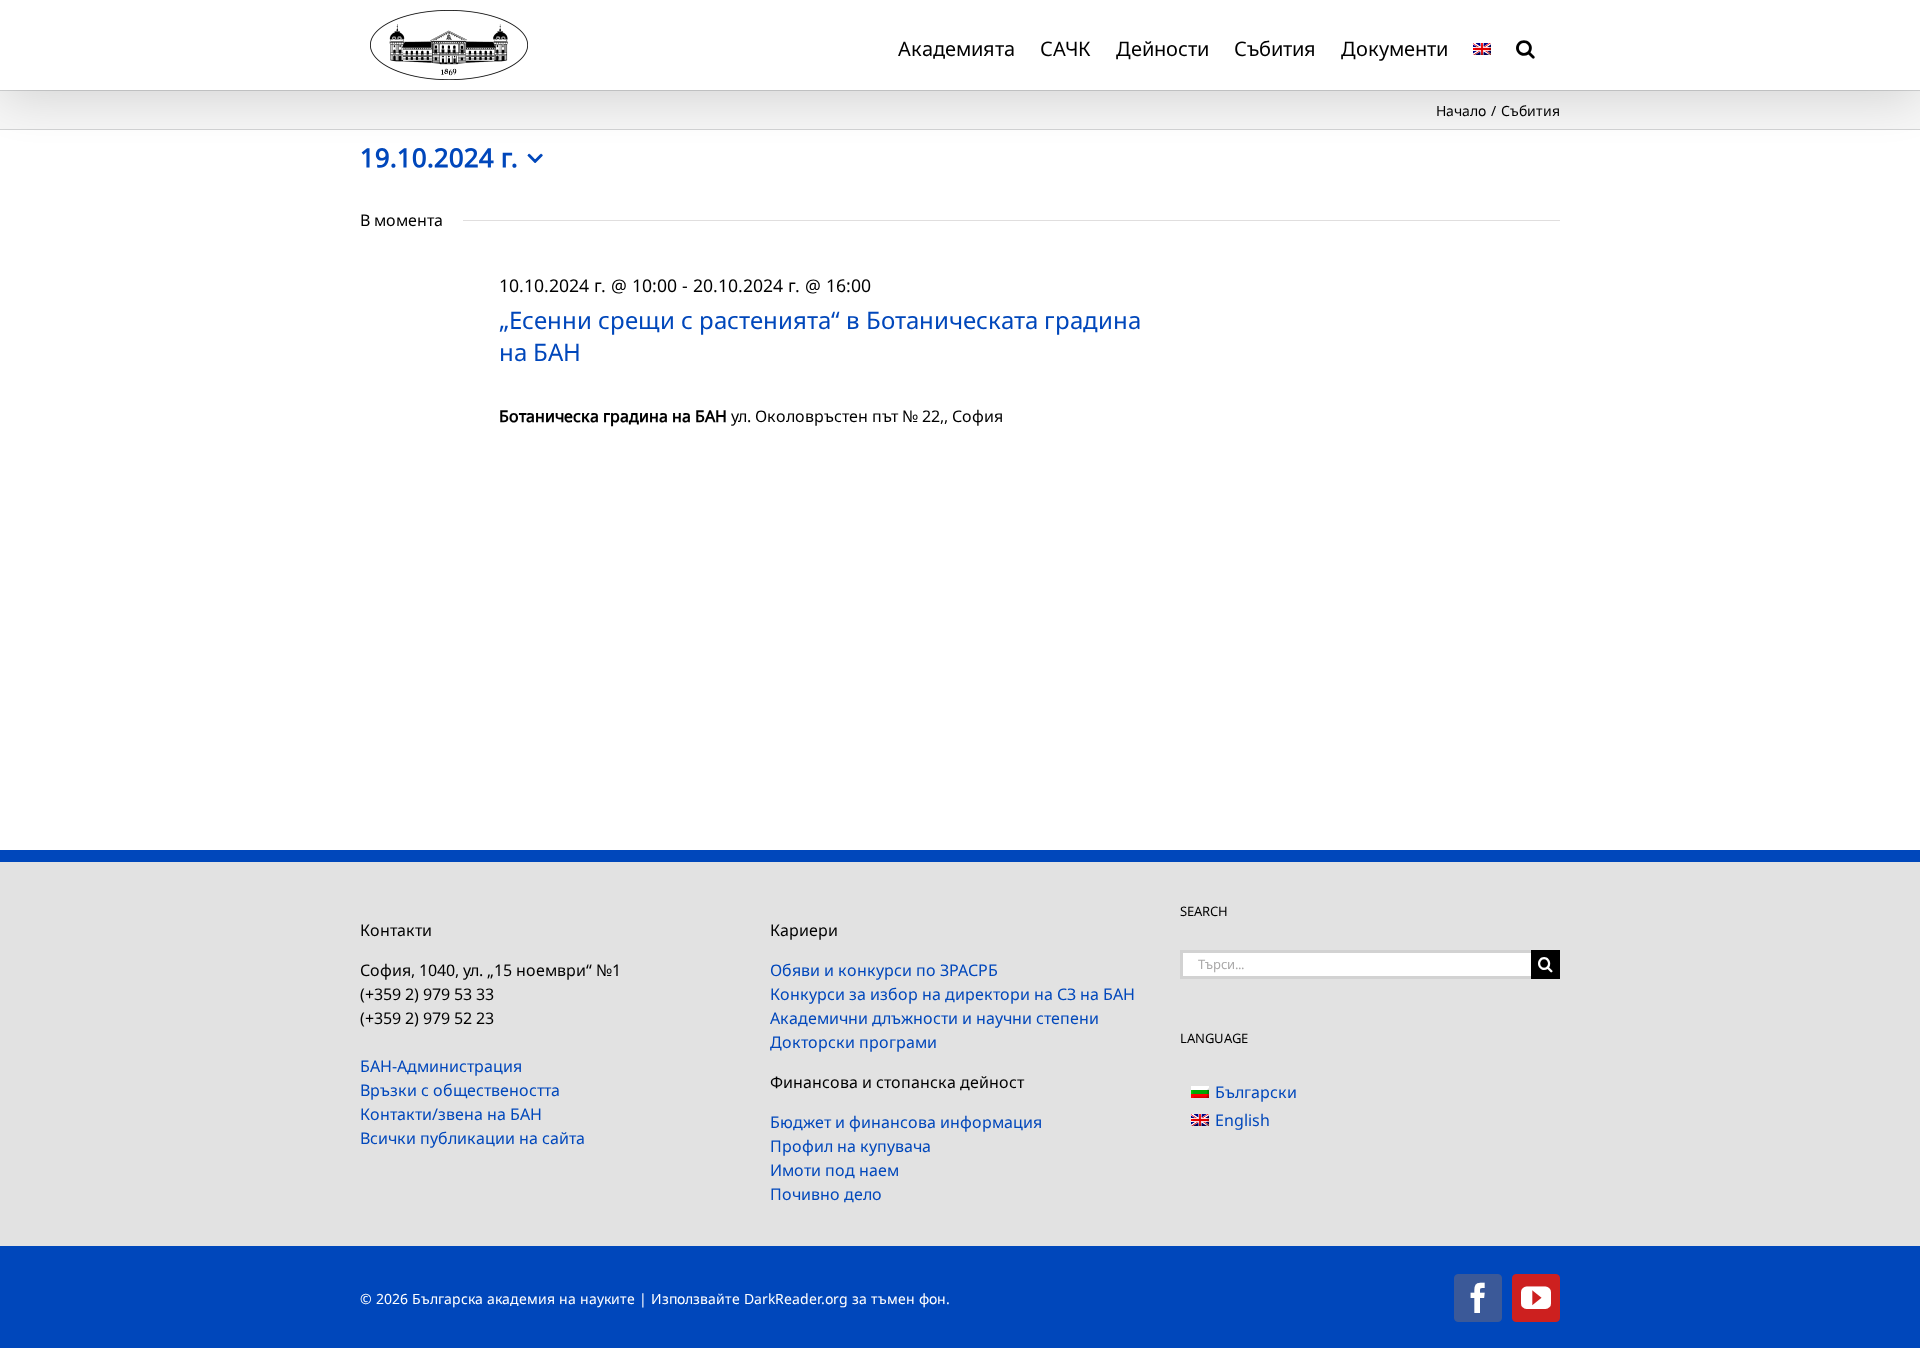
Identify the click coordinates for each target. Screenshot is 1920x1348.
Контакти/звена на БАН (451, 1114)
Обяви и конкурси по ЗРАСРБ (884, 970)
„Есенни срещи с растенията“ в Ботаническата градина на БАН (820, 335)
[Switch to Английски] (1482, 45)
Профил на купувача (850, 1146)
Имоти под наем (834, 1170)
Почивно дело (826, 1194)
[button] (1525, 45)
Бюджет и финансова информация (906, 1122)
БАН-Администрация (441, 1066)
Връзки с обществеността (460, 1090)
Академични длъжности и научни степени (934, 1018)
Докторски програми (853, 1042)
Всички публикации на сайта (472, 1138)
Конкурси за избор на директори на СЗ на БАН (952, 994)
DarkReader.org (796, 1298)
